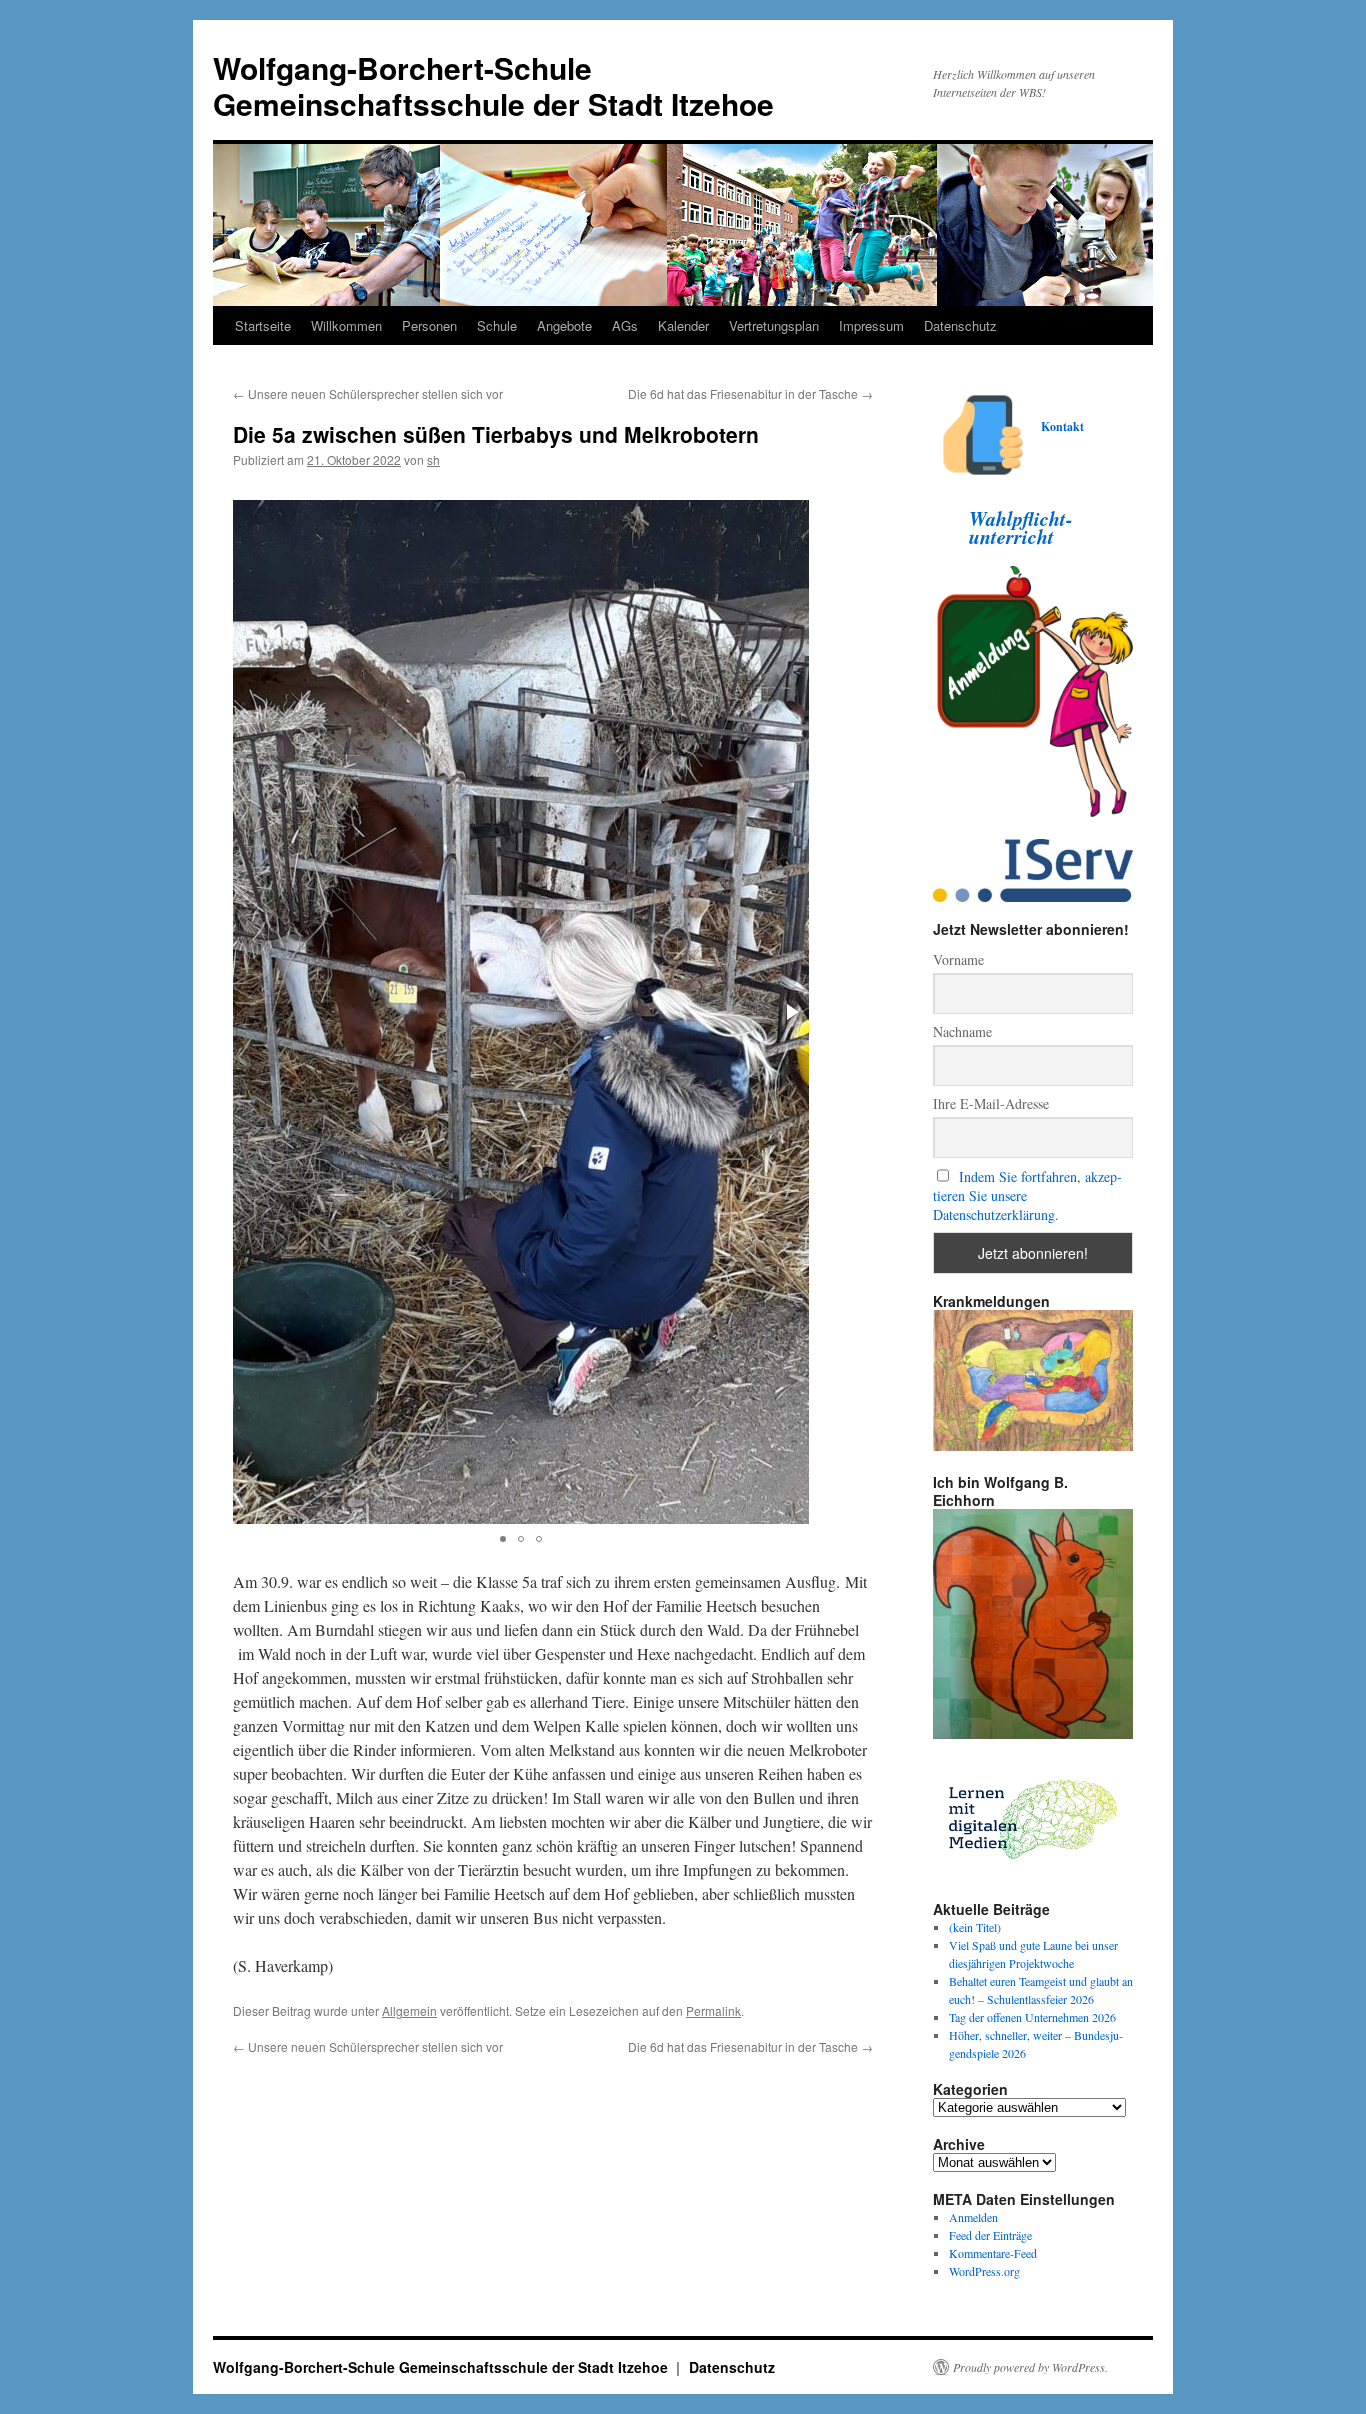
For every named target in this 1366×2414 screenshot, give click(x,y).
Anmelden (973, 2217)
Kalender (683, 325)
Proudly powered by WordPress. (1030, 2367)
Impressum (871, 325)
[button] (791, 1012)
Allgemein (409, 2010)
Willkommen (346, 325)
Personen (429, 325)
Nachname (962, 1031)
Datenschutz (960, 325)
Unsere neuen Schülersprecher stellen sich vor (368, 393)
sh (433, 459)
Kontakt (1062, 426)
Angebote (564, 325)
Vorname (958, 959)
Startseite (263, 325)
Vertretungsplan (774, 325)
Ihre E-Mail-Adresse (991, 1103)
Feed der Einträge (990, 2235)
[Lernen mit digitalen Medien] (1033, 1873)
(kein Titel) (975, 1927)
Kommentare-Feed (993, 2253)
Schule (497, 325)
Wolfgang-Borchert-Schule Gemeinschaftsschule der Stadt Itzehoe (493, 85)
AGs (625, 325)
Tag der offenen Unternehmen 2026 (1032, 2017)
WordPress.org (984, 2271)
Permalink (713, 2010)
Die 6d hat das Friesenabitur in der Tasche (750, 393)
